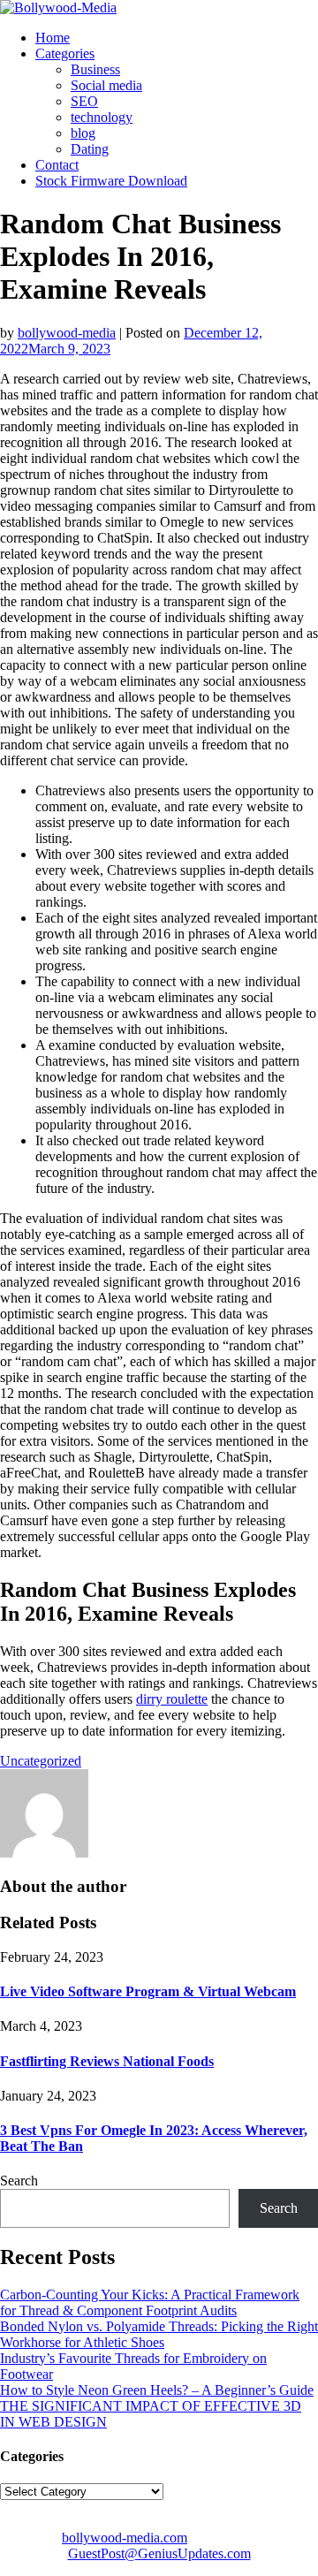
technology (102, 117)
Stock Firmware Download (111, 181)
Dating (90, 149)
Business (95, 69)
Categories (65, 53)
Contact (57, 165)
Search (19, 2181)
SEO (84, 101)
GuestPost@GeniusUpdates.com (159, 2553)
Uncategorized (41, 1761)
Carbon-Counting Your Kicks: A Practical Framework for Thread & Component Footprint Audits (150, 2302)
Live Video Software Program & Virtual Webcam (148, 1991)
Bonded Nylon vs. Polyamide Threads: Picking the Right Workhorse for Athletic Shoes (159, 2334)
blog (83, 133)
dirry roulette (172, 1699)
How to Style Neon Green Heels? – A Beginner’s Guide (157, 2390)
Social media (106, 85)
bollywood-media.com (125, 2538)
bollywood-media (67, 333)
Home (53, 38)
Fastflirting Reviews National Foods (107, 2061)
